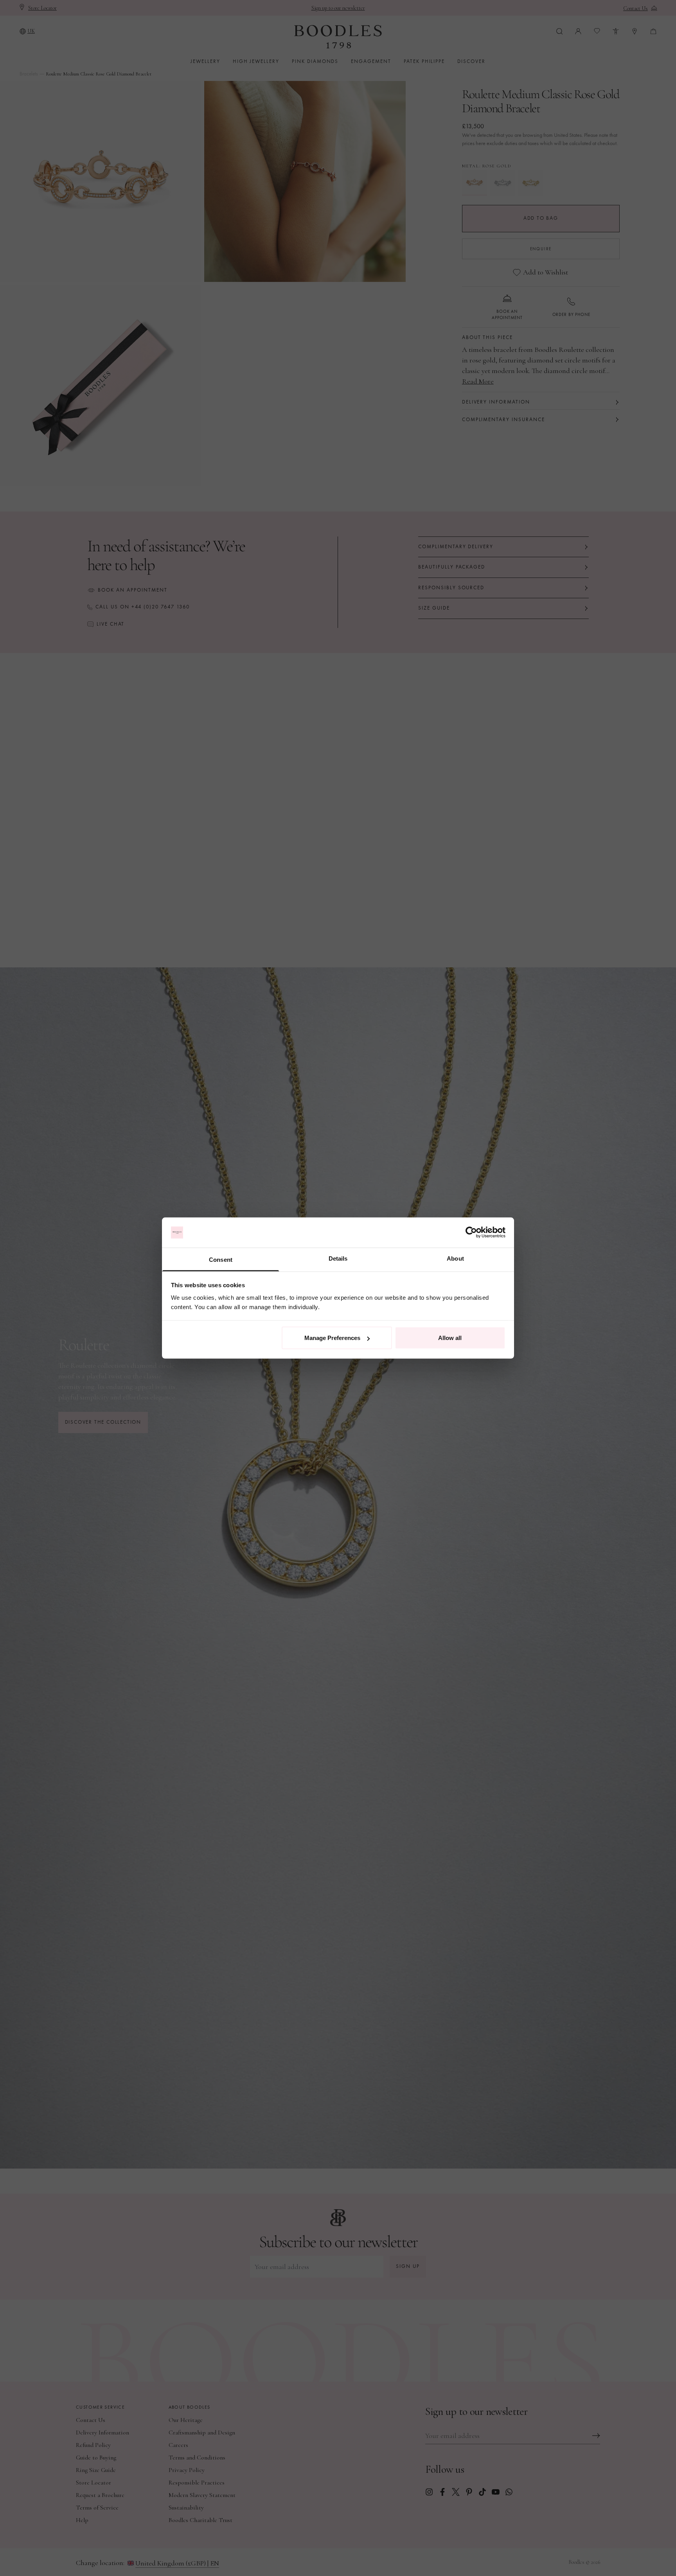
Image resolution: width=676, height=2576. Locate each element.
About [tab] (455, 1258)
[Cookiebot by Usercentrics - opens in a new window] (471, 1232)
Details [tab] (338, 1258)
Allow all (450, 1338)
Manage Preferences (332, 1338)
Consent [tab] (221, 1259)
